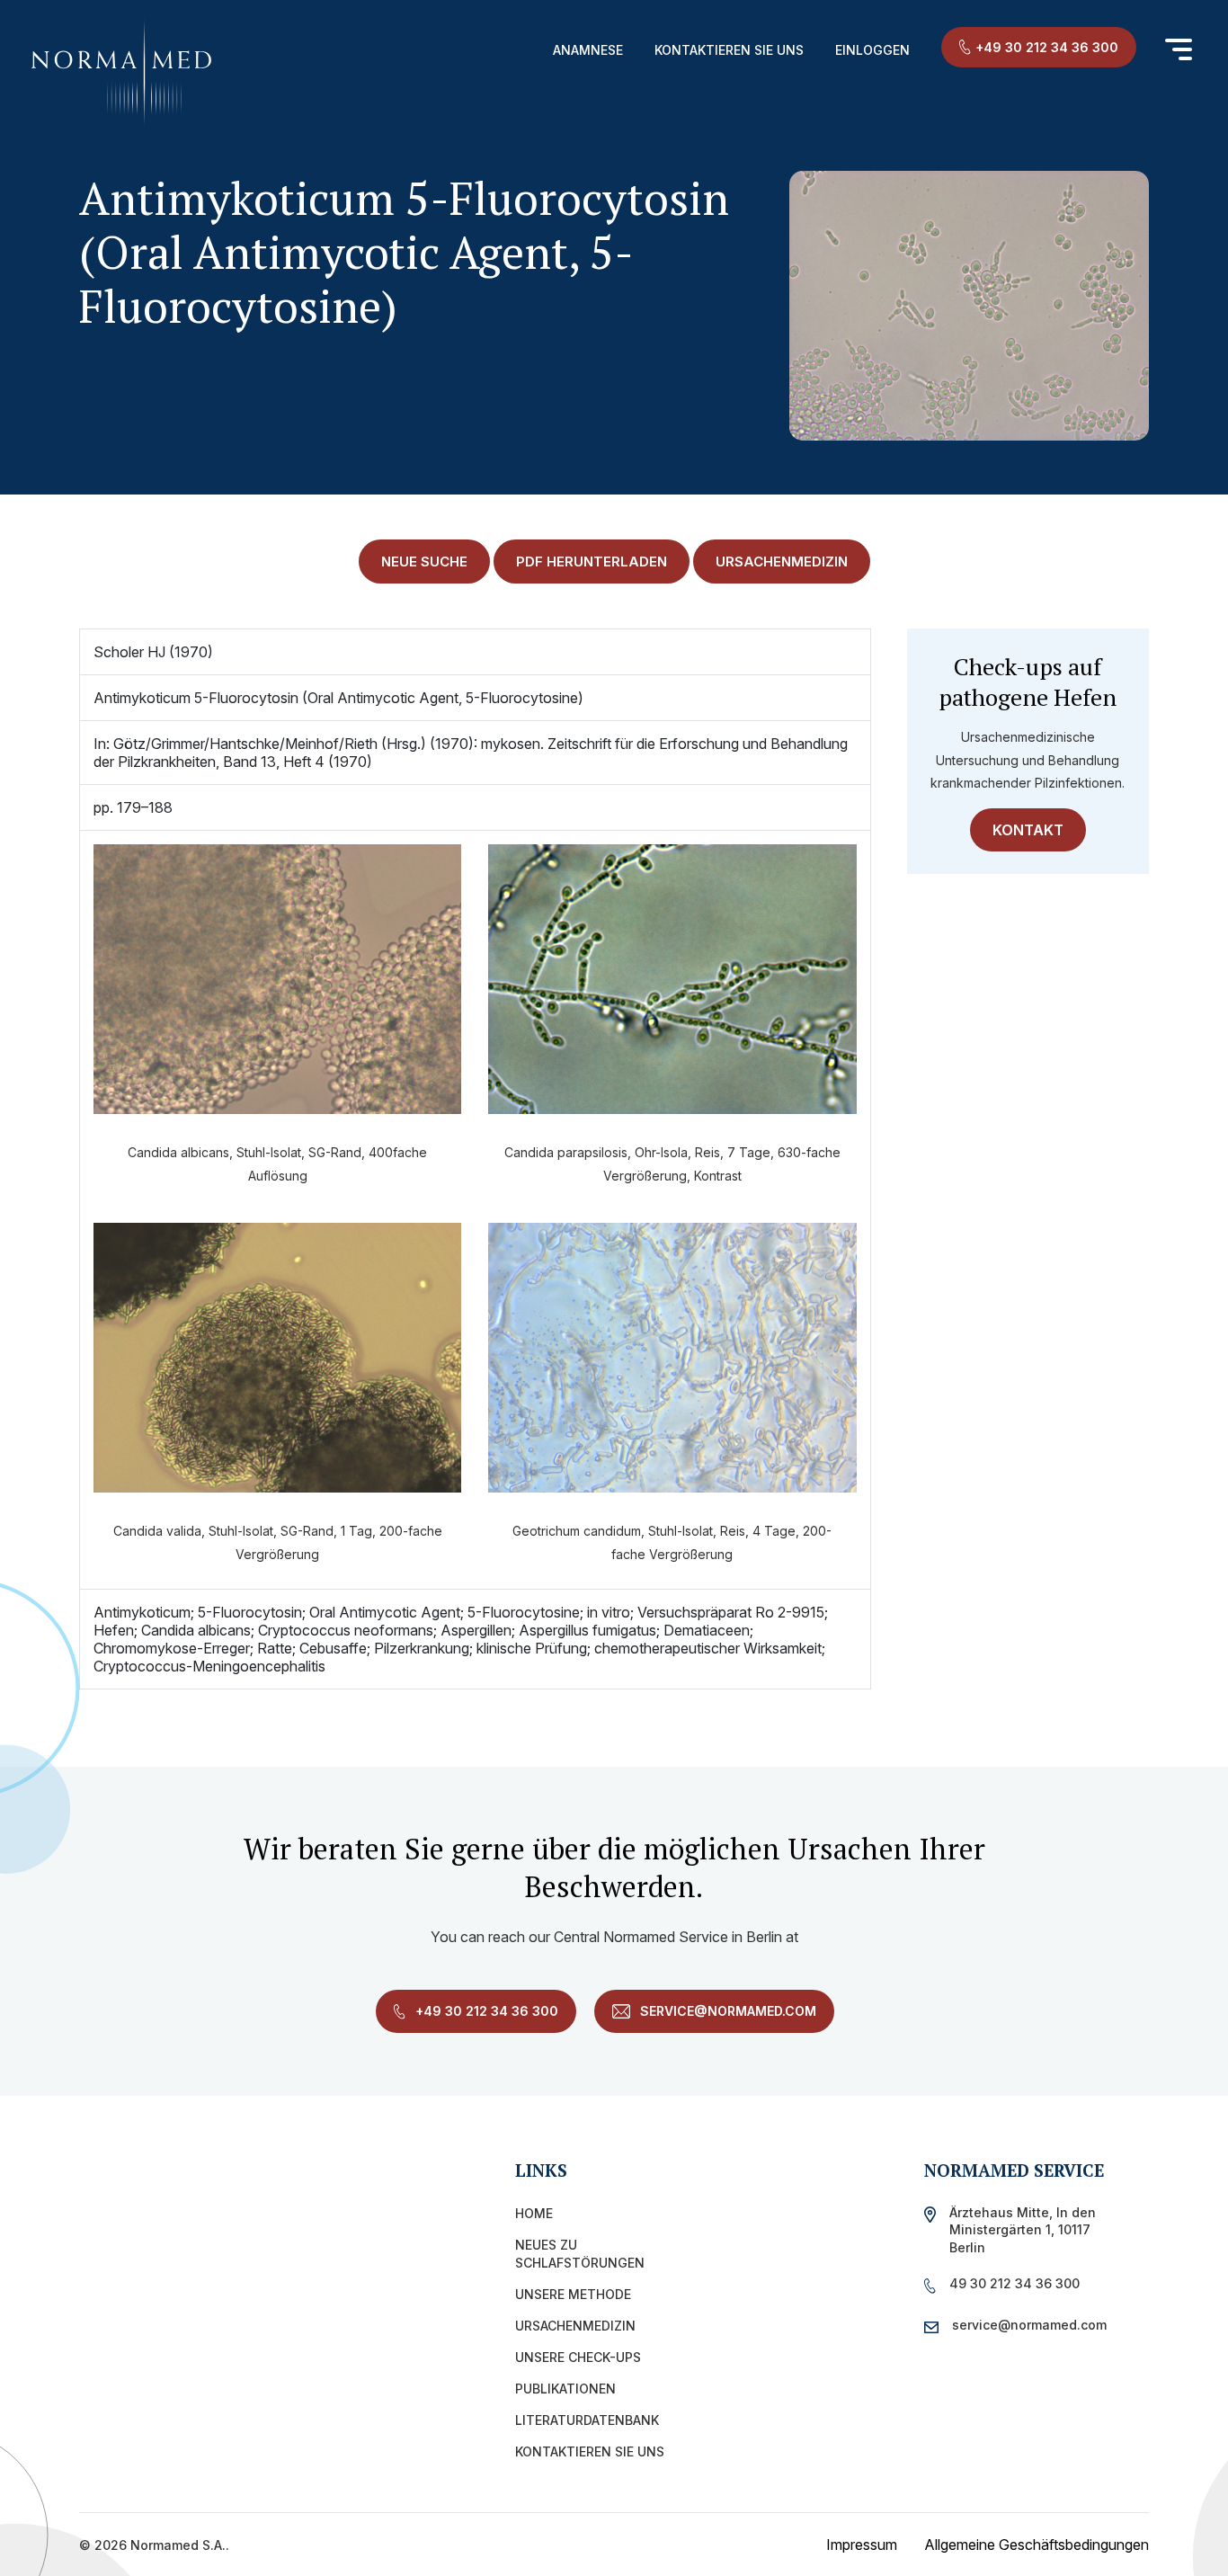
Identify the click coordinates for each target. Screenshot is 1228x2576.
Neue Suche (424, 562)
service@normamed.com (726, 2011)
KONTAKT (1028, 830)
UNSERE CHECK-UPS (578, 2357)
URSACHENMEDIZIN (782, 562)
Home (534, 2213)
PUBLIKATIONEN (565, 2389)
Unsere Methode (573, 2294)
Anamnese (588, 50)
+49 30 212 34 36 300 (1047, 47)
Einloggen (872, 50)
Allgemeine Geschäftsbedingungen (1037, 2545)
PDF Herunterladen (592, 562)
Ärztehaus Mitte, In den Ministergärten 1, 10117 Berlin (1023, 2229)
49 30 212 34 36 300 (1014, 2283)
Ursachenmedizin (575, 2326)
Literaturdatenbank (587, 2420)
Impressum (862, 2545)
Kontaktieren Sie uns (729, 50)
